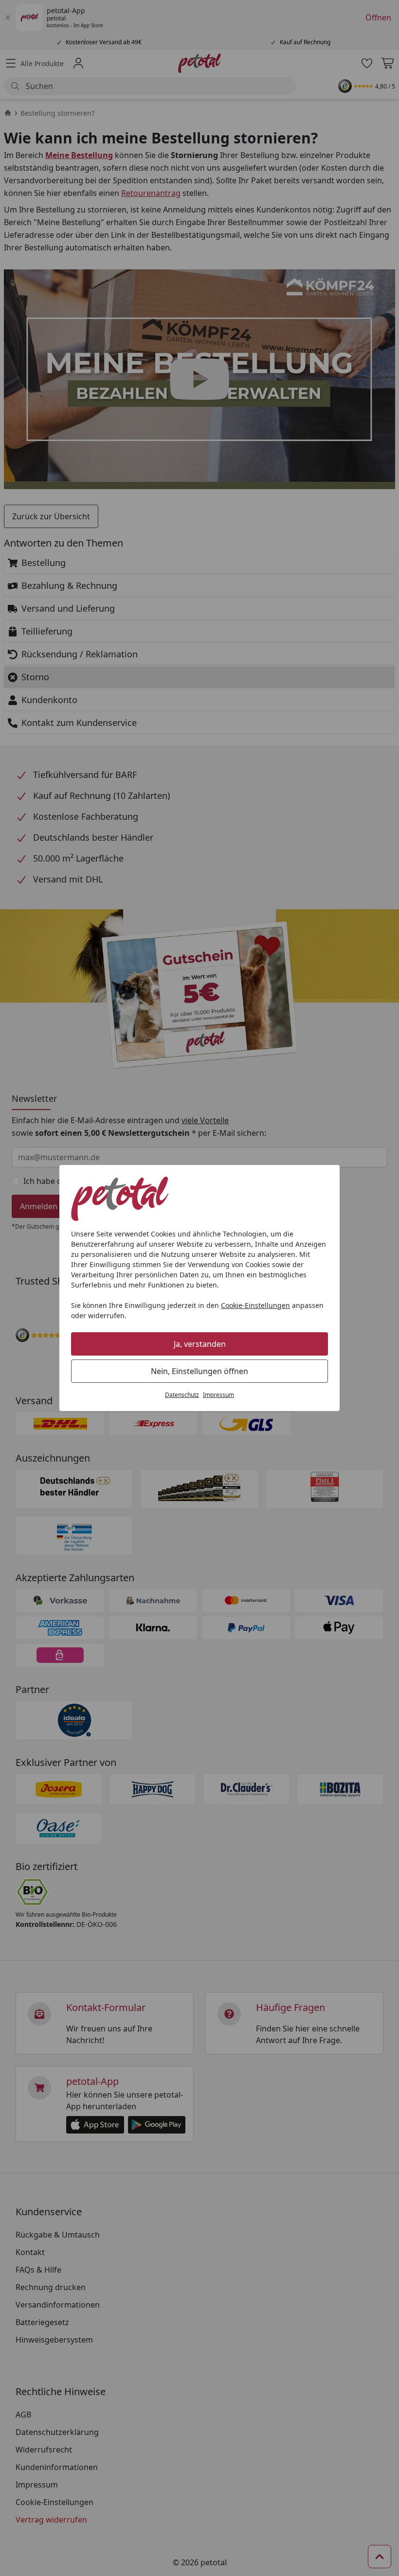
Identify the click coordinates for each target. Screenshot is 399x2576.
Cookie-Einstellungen (255, 1305)
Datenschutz (182, 1395)
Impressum (218, 1395)
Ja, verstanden (200, 1344)
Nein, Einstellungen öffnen (199, 1371)
